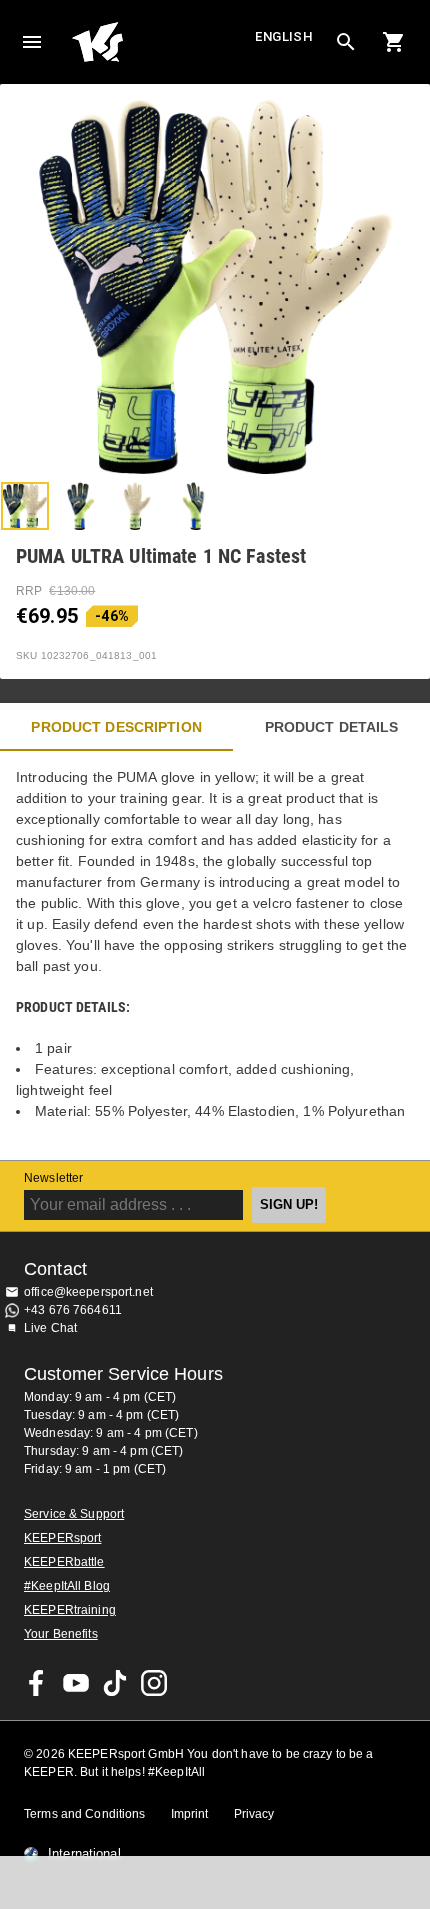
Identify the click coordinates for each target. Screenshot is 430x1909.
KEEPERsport (62, 1538)
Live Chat (50, 1328)
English (284, 36)
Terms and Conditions (85, 1814)
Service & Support (74, 1514)
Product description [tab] (116, 727)
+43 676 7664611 (73, 1310)
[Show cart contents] (394, 42)
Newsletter (53, 1178)
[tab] (25, 506)
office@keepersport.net (88, 1292)
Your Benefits (61, 1634)
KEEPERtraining (70, 1610)
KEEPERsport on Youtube (76, 1683)
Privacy (254, 1814)
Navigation (32, 42)
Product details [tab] (332, 727)
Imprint (190, 1814)
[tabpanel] (215, 955)
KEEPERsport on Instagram (154, 1683)
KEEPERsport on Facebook (37, 1683)
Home (161, 42)
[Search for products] (346, 42)
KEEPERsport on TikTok (115, 1683)
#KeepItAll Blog (67, 1586)
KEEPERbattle (64, 1562)
